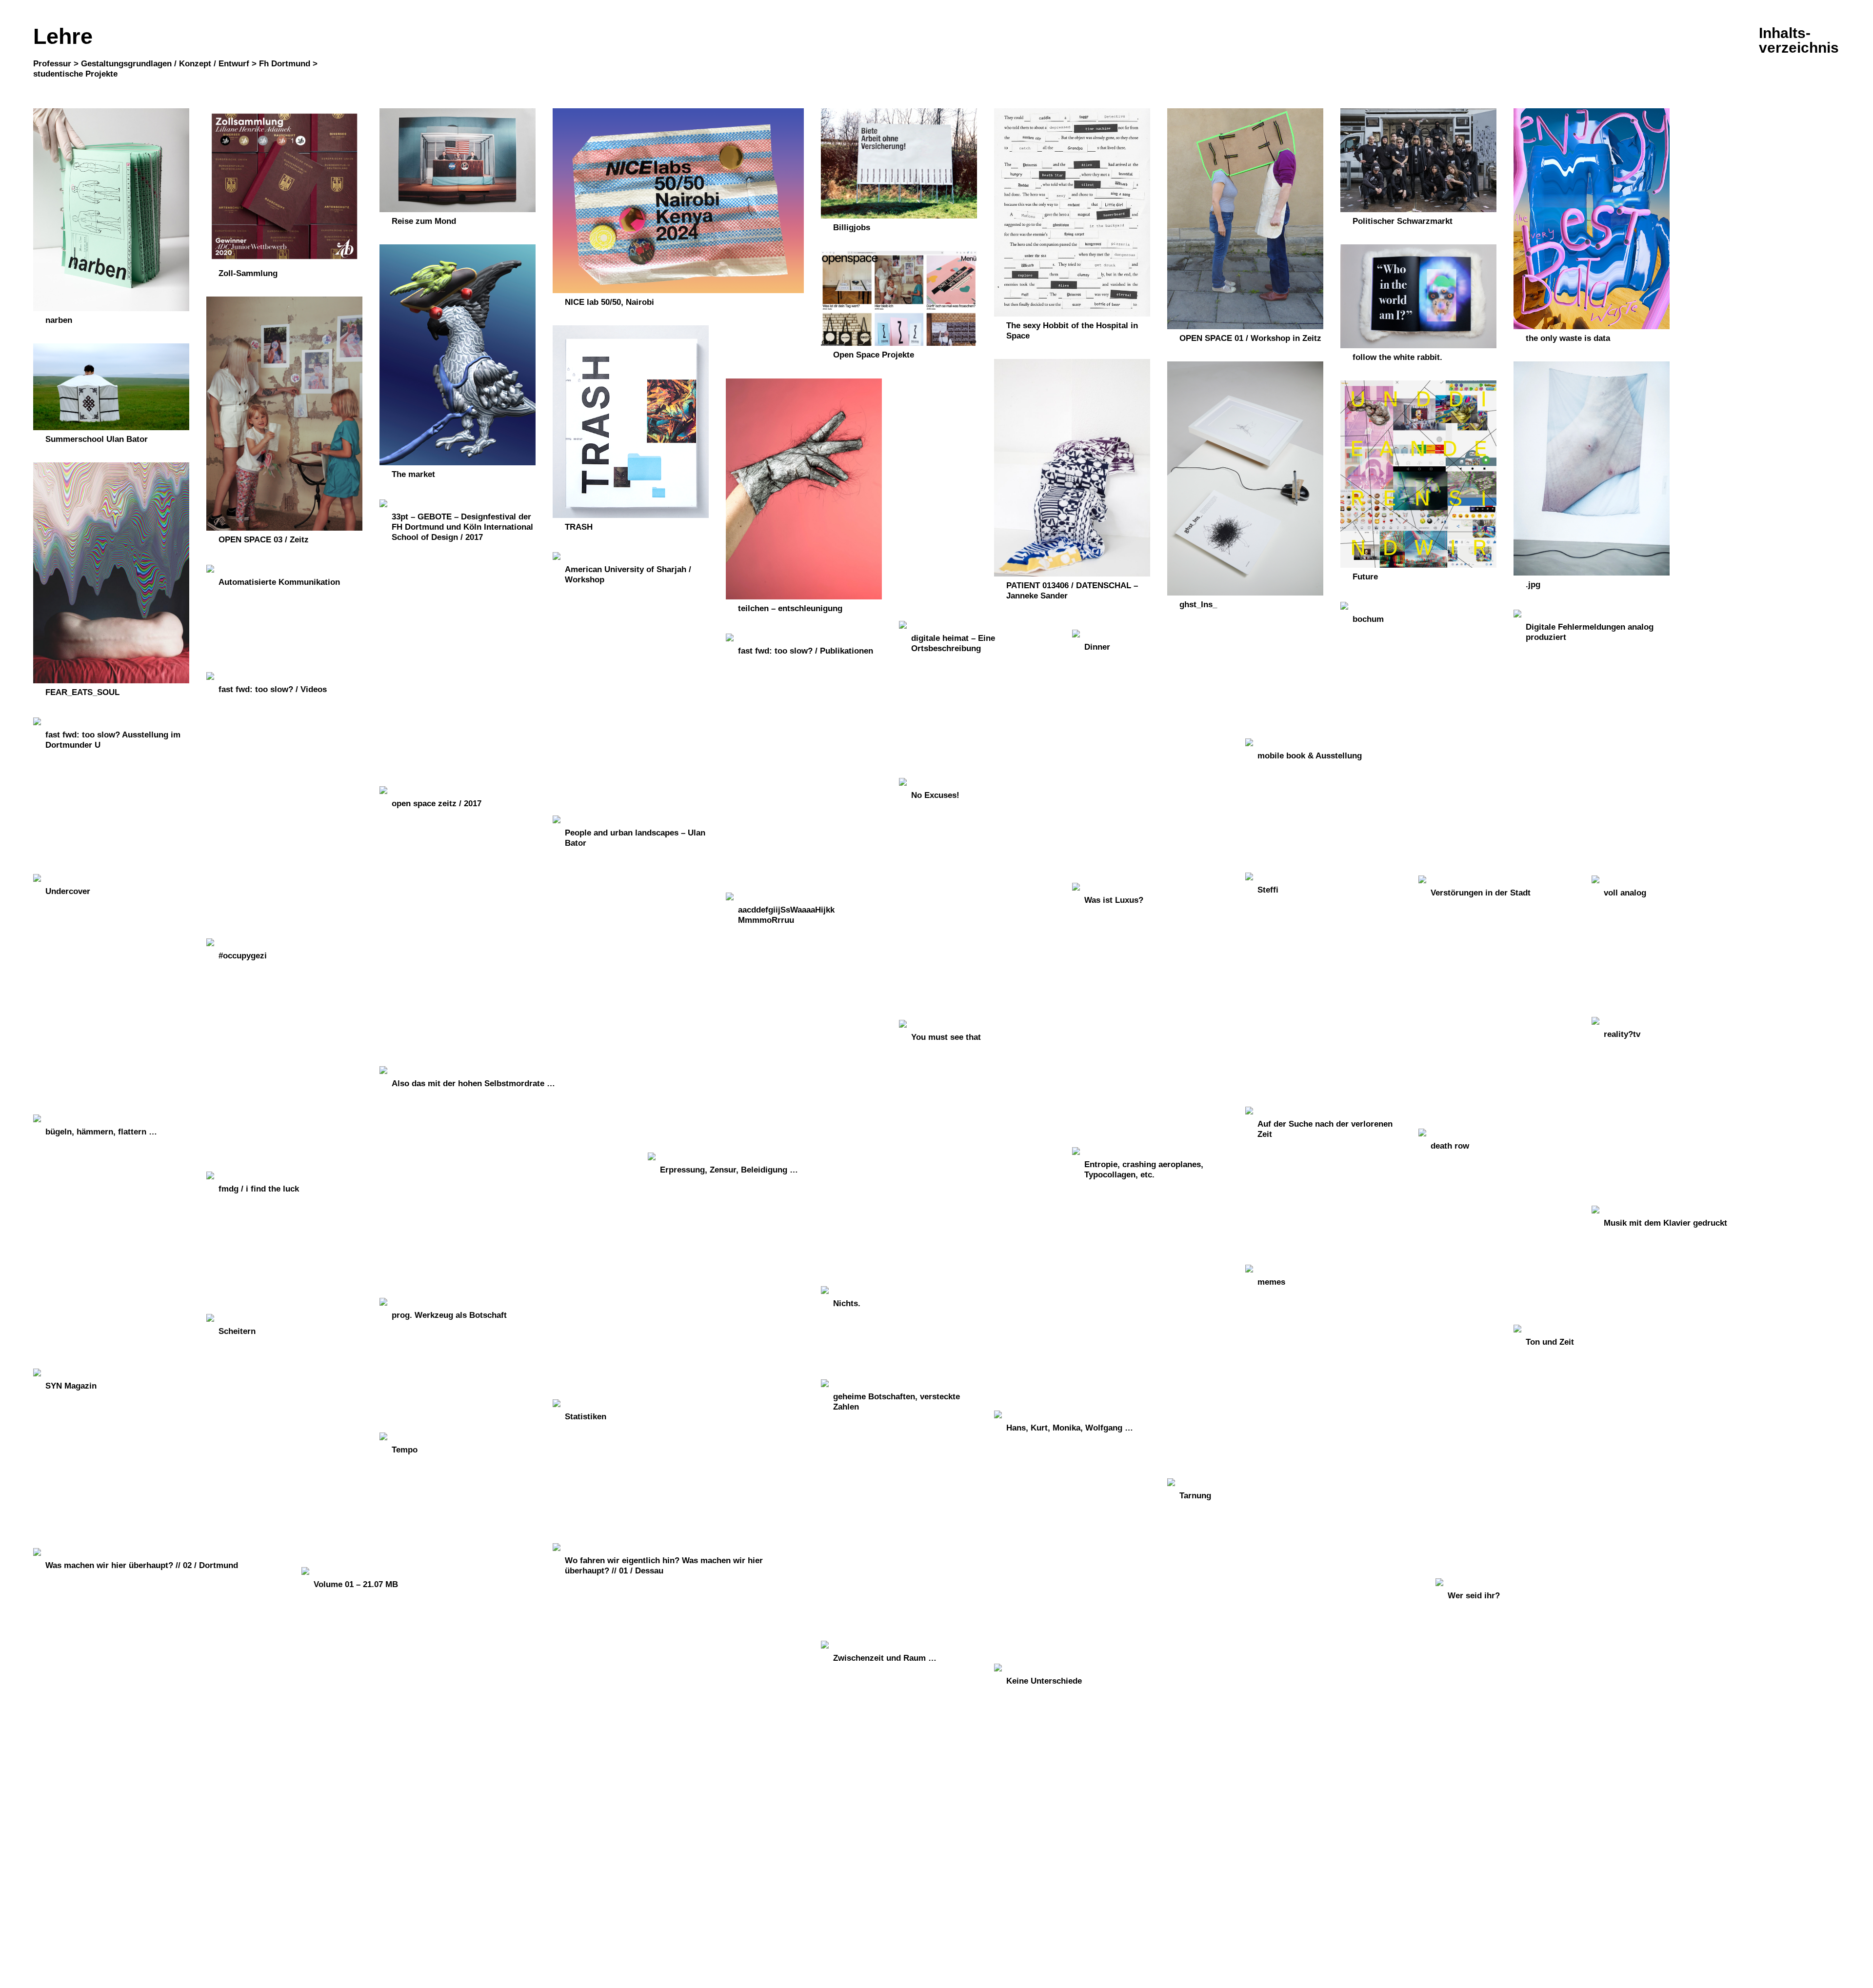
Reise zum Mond (424, 221)
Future (1365, 577)
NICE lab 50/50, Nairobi (609, 302)
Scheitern (237, 1331)
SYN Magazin (71, 1386)
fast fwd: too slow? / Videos (273, 689)
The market (413, 474)
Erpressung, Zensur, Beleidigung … (729, 1170)
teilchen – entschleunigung (790, 608)
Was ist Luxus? (1114, 900)
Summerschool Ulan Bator (97, 439)
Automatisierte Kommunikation (279, 582)
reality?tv (1622, 1034)
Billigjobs (852, 228)
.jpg (1533, 585)
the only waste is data (1568, 338)
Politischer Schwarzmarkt (1403, 221)
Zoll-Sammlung (248, 273)
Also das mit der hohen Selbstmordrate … (473, 1083)
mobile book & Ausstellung (1310, 756)
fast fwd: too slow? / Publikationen (806, 651)
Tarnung (1195, 1496)
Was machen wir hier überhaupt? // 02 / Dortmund (142, 1565)
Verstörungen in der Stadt (1481, 893)
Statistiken (586, 1417)
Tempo (405, 1450)
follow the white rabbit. (1397, 357)
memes (1271, 1282)
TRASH (579, 527)
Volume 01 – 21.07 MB (356, 1584)
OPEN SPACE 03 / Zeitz (264, 540)
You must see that (946, 1037)
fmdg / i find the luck (259, 1189)
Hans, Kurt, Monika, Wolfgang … (1070, 1428)
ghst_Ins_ (1198, 605)
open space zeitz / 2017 (437, 804)
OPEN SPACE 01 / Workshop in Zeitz (1250, 338)
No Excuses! (935, 795)
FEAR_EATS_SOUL (82, 692)
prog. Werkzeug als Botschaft (449, 1315)
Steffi (1268, 890)
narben (59, 320)
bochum (1368, 619)
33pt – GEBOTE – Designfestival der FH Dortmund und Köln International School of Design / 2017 (462, 527)
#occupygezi (243, 956)
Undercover (68, 891)
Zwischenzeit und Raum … (885, 1658)
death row (1450, 1146)
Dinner (1097, 647)
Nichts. (847, 1303)
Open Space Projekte (874, 355)
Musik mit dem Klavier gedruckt (1665, 1223)
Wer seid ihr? (1474, 1596)
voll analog (1625, 893)
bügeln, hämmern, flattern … (101, 1132)
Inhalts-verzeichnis (1799, 40)
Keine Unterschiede (1044, 1681)
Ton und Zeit (1550, 1342)
